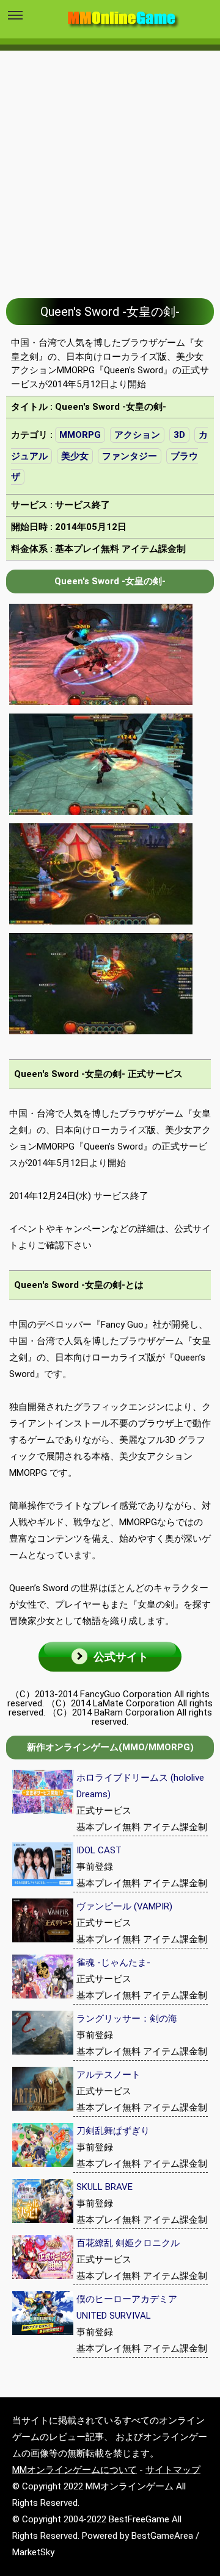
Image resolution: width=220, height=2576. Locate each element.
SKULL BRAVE (105, 2187)
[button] (110, 1657)
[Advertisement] (110, 165)
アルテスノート (108, 2075)
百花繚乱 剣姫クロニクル (128, 2243)
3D (179, 435)
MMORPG (80, 435)
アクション (137, 435)
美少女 (75, 456)
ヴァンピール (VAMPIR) (124, 1906)
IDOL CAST (99, 1850)
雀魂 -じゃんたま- (113, 1962)
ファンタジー (130, 456)
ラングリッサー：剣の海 (127, 2019)
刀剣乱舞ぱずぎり (113, 2131)
